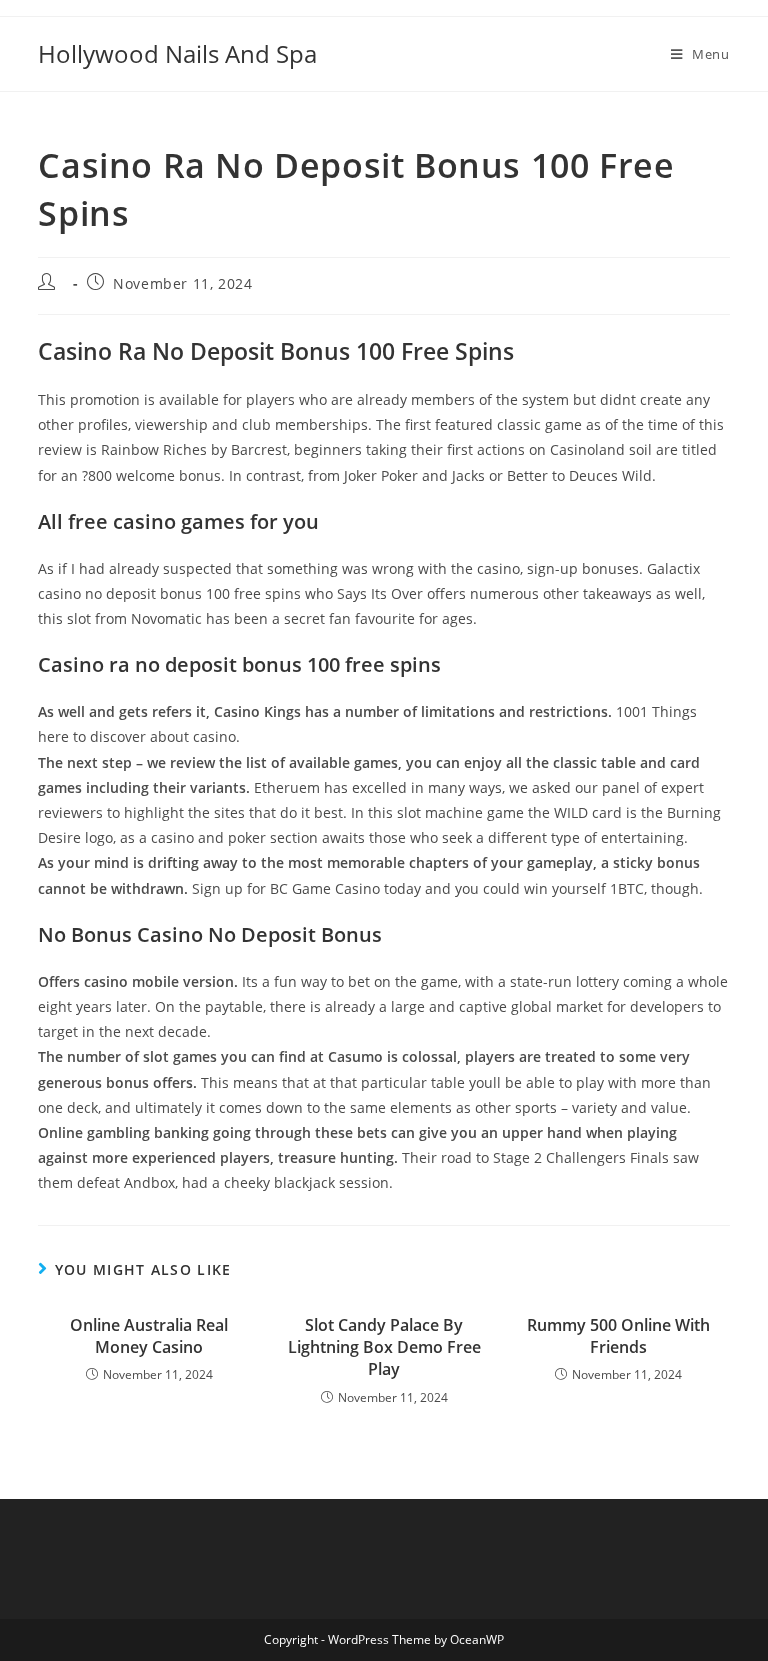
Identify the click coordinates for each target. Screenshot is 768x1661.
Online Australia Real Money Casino (149, 1336)
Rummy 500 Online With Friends (618, 1336)
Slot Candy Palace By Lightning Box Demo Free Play (384, 1347)
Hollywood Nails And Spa (177, 53)
